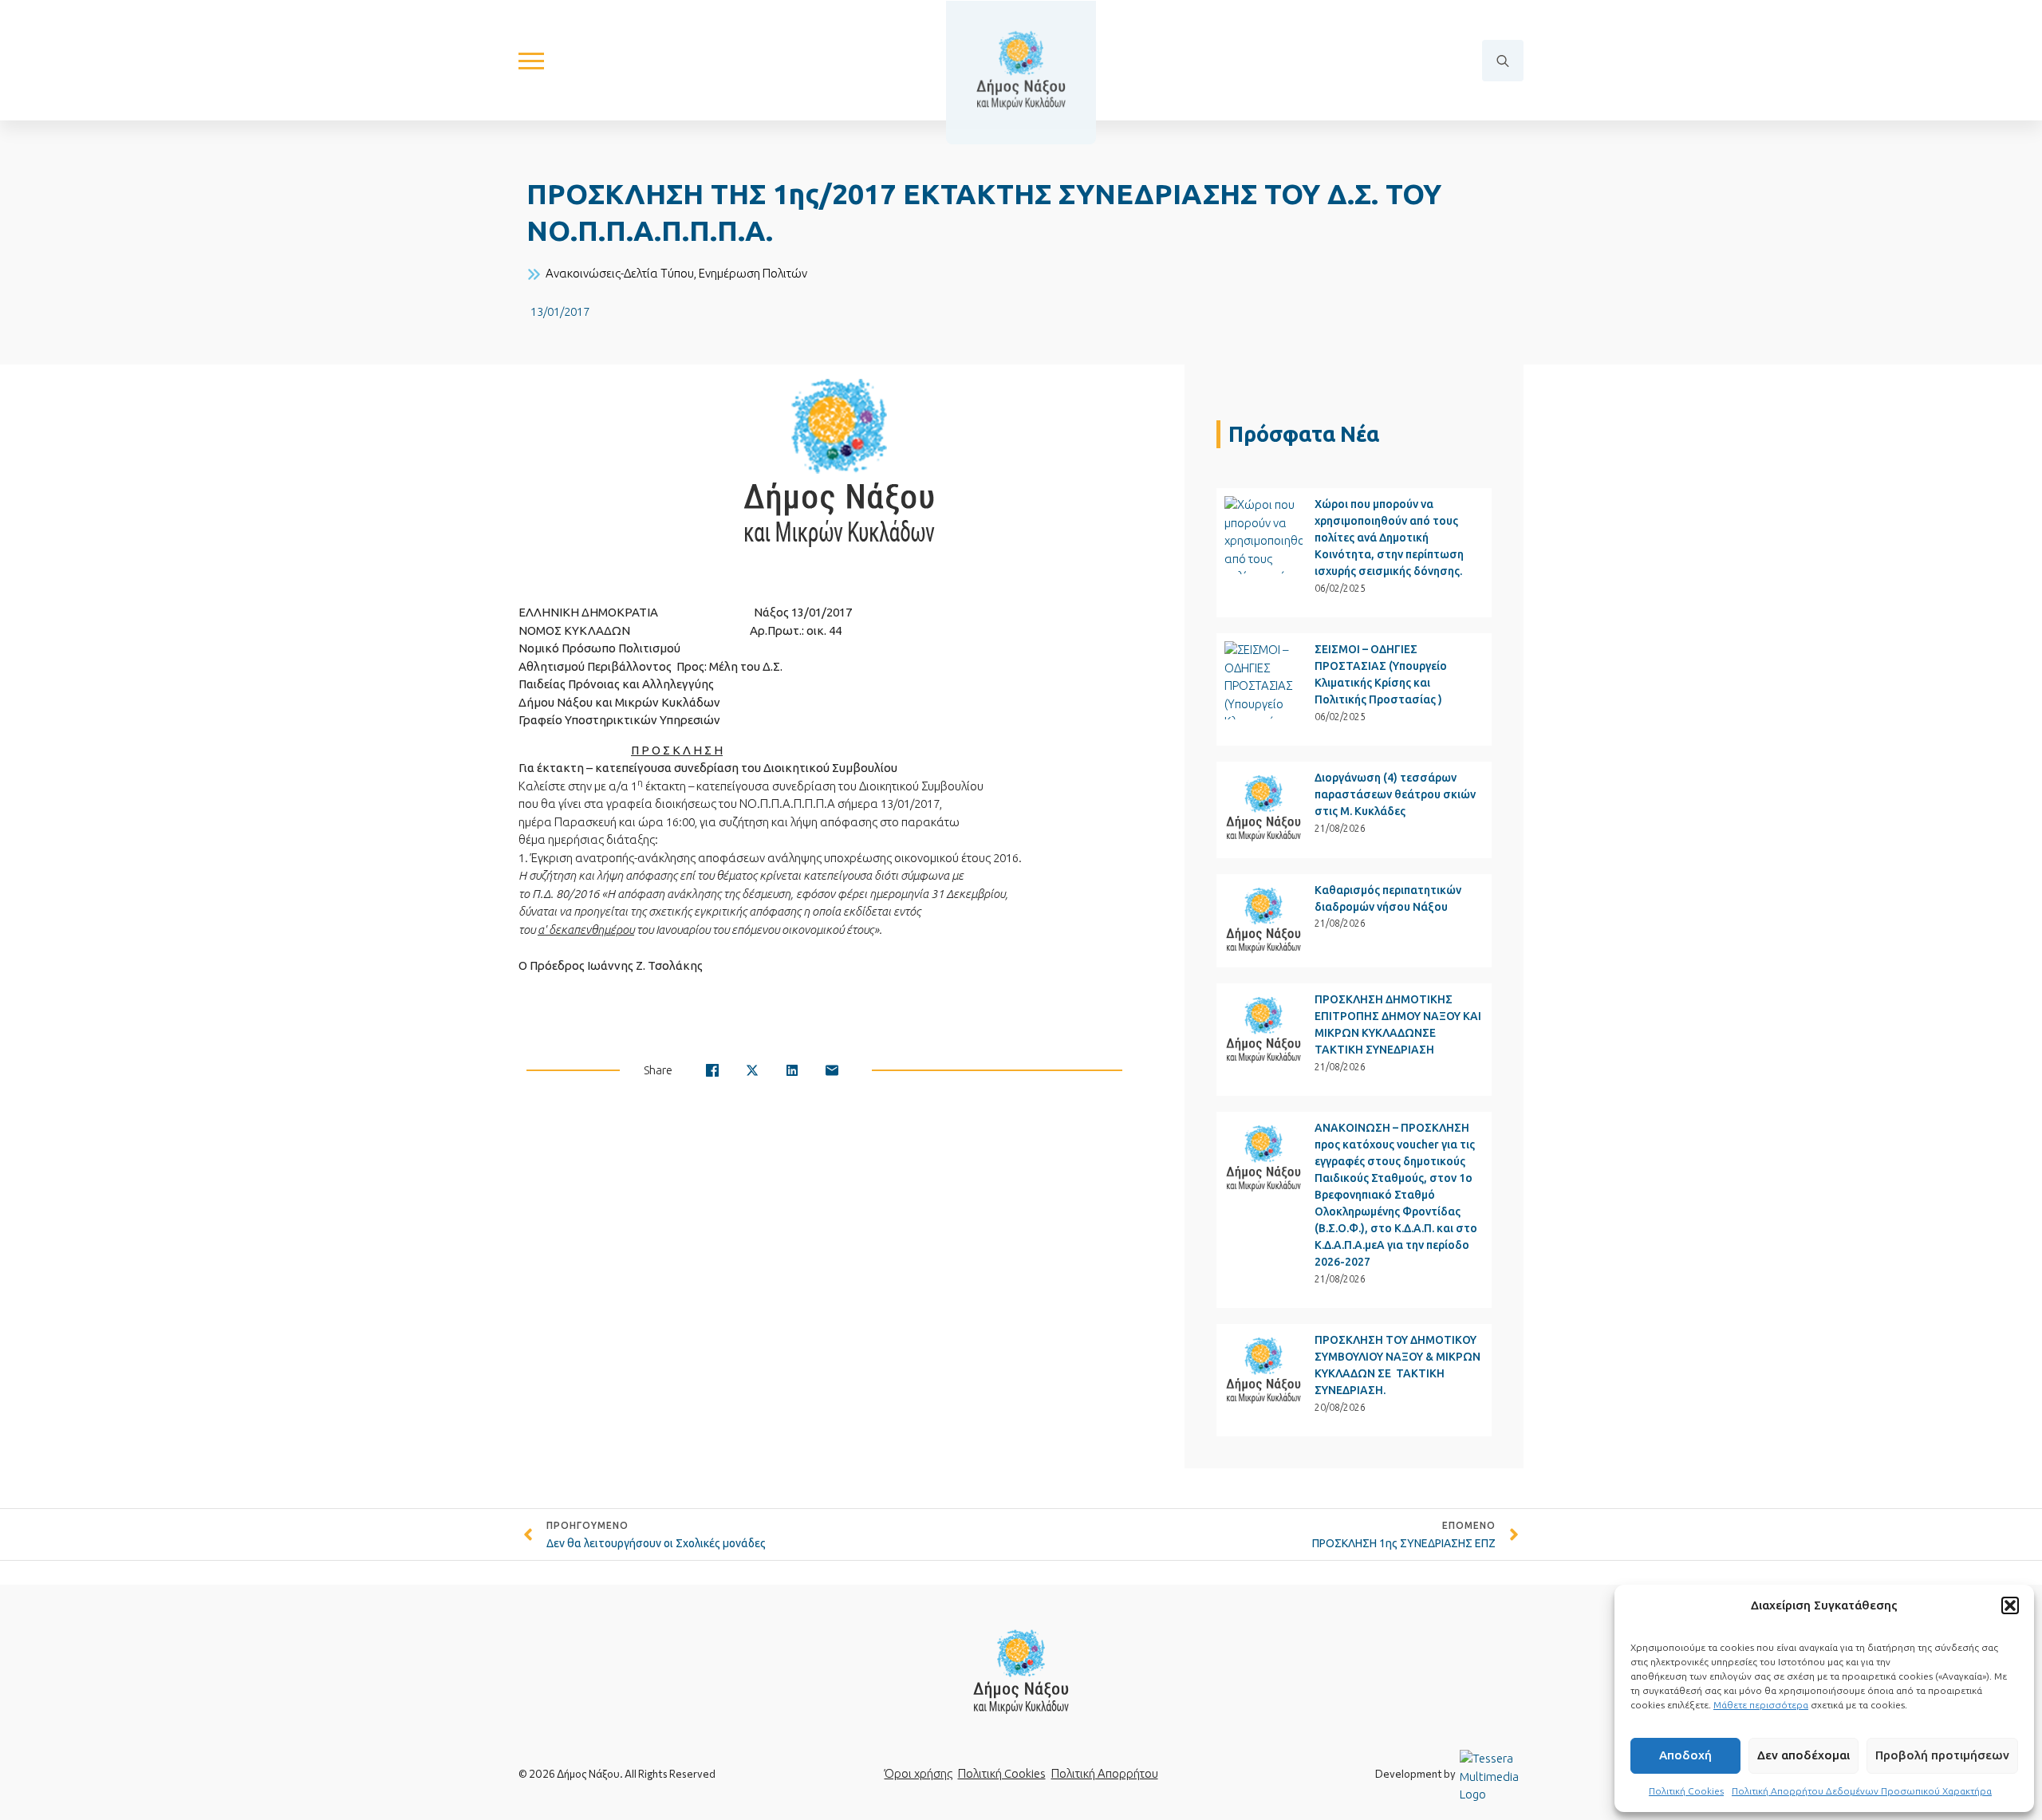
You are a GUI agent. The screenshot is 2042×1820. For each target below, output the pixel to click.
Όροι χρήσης (919, 1773)
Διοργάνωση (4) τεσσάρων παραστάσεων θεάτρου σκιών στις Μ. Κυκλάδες (1395, 794)
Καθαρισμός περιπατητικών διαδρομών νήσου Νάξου (1388, 898)
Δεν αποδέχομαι (1804, 1755)
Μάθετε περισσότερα (1761, 1705)
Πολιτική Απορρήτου (1105, 1773)
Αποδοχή (1685, 1755)
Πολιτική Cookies (1686, 1791)
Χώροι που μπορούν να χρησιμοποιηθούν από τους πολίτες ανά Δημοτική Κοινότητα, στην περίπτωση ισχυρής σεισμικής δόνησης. (1389, 538)
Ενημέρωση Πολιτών (753, 273)
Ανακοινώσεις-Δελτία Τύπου (620, 273)
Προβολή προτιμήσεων (1942, 1755)
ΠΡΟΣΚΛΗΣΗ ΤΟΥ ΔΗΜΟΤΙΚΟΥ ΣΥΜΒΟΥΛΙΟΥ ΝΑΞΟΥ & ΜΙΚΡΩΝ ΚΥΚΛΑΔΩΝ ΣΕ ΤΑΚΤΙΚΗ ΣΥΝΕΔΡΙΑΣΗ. (1397, 1365)
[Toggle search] (1503, 61)
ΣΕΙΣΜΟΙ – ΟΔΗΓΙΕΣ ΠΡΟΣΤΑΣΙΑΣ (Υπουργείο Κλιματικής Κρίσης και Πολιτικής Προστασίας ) (1381, 674)
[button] (2010, 1605)
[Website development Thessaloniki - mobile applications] (1492, 1776)
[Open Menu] (531, 61)
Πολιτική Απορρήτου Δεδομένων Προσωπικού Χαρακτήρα (1862, 1791)
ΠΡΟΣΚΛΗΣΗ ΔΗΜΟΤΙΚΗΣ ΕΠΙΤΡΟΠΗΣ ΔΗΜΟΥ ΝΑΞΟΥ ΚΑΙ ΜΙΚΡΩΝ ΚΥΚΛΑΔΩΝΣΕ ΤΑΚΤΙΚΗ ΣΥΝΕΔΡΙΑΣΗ (1398, 1024)
